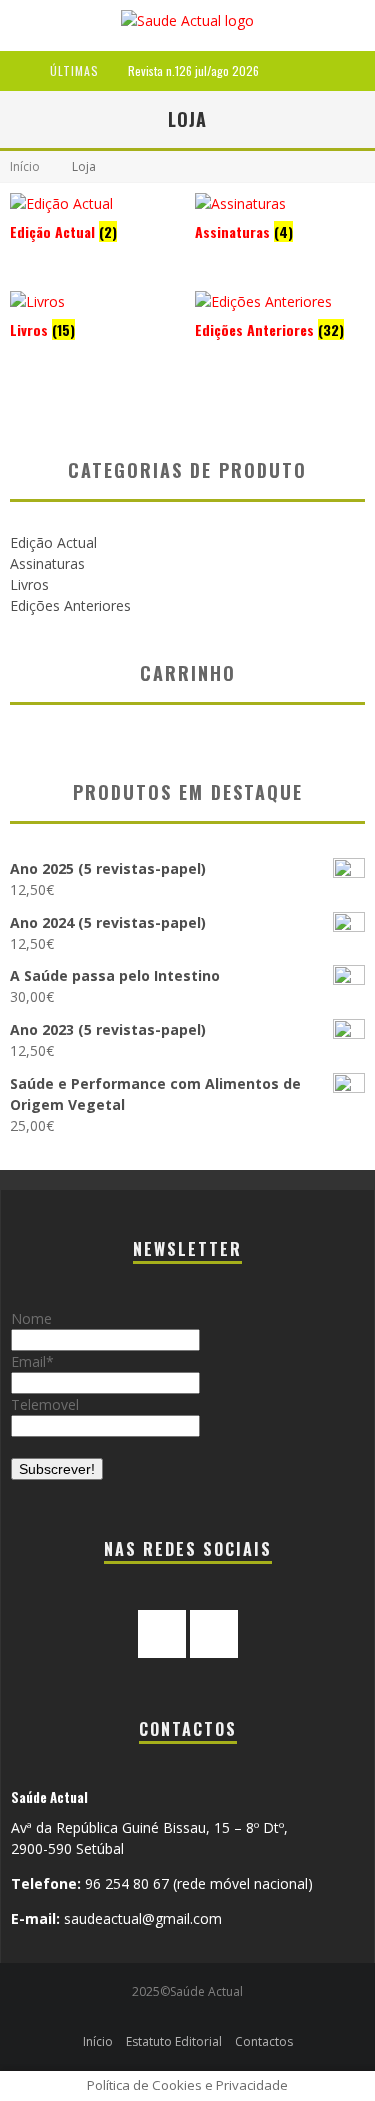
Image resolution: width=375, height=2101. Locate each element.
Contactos (264, 2041)
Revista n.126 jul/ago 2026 (193, 70)
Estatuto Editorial (174, 2041)
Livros (29, 584)
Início (25, 166)
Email (28, 1361)
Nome (31, 1318)
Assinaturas (47, 563)
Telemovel (45, 1404)
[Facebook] (162, 1634)
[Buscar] (363, 71)
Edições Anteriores (70, 605)
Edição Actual (53, 542)
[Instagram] (214, 1634)
